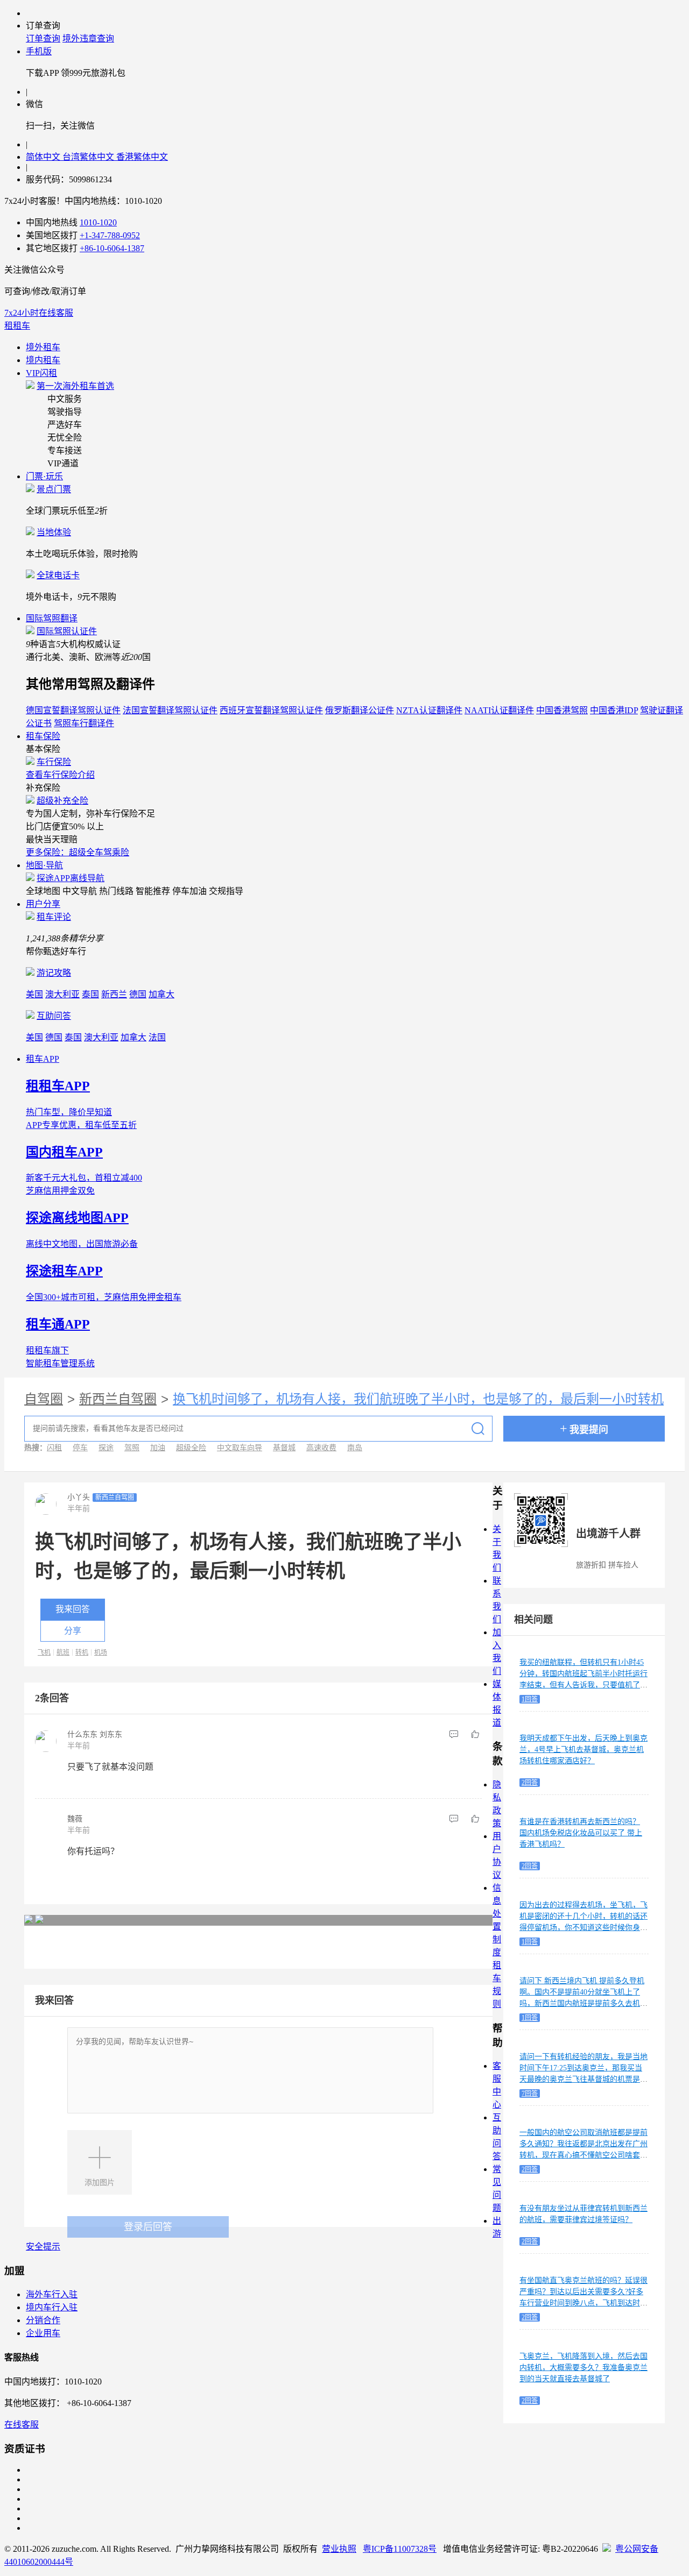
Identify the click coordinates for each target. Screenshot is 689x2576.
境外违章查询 (88, 38)
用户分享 (43, 904)
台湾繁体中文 (89, 157)
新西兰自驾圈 (118, 1399)
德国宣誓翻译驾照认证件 (73, 710)
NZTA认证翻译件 (429, 710)
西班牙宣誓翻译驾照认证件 (271, 710)
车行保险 (54, 762)
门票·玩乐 (44, 476)
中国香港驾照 (562, 710)
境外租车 (43, 347)
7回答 (530, 2094)
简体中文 (44, 157)
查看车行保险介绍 (60, 775)
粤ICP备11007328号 (400, 2549)
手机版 (39, 51)
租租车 (17, 326)
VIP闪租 (41, 373)
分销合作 (43, 2320)
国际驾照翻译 (52, 618)
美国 (34, 994)
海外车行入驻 (52, 2294)
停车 (80, 1448)
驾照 (132, 1448)
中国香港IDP (614, 710)
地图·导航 (44, 865)
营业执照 (339, 2549)
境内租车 (43, 360)
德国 (138, 994)
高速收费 (321, 1448)
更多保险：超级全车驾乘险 (78, 852)
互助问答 (54, 1016)
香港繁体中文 (142, 157)
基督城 (284, 1448)
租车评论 (54, 917)
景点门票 (54, 489)
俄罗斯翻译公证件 (360, 710)
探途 (106, 1448)
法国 (157, 1037)
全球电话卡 (58, 575)
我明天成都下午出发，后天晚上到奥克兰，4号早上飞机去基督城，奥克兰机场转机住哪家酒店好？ (583, 1750)
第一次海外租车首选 (75, 386)
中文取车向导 (240, 1448)
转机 (82, 1652)
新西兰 (114, 994)
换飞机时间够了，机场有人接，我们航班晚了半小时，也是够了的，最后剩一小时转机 (418, 1399)
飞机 (44, 1652)
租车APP (43, 1059)
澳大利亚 (62, 994)
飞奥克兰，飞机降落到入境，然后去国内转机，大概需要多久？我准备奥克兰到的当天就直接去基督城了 (583, 2368)
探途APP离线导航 (71, 878)
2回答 (530, 1783)
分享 (73, 1631)
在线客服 (22, 2425)
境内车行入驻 (52, 2307)
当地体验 (54, 532)
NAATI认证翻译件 (499, 710)
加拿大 (161, 994)
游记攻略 (54, 973)
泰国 (90, 994)
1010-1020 (98, 222)
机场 (101, 1652)
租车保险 (43, 736)
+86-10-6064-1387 (112, 248)
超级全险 (191, 1448)
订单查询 (43, 38)
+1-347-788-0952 (110, 235)
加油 (158, 1448)
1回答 (530, 1699)
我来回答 (73, 1609)
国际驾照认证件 (67, 631)
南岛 (355, 1448)
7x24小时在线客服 (39, 313)
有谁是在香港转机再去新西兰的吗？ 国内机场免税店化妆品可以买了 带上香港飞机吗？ (581, 1833)
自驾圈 (44, 1399)
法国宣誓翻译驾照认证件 (170, 710)
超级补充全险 (62, 801)
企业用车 (43, 2333)
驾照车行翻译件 (84, 723)
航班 (63, 1652)
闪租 (54, 1448)
